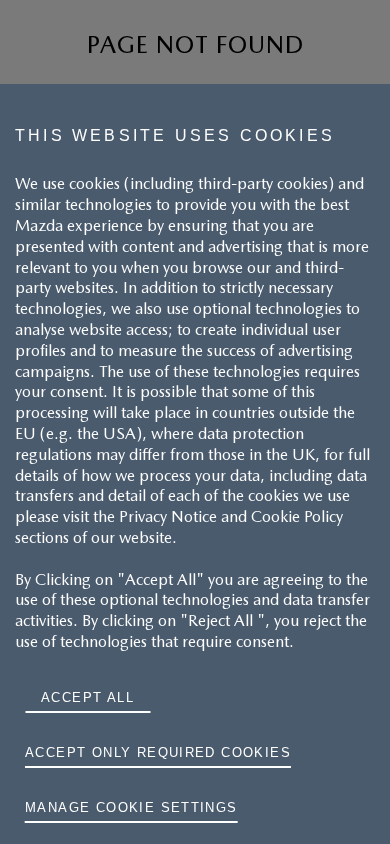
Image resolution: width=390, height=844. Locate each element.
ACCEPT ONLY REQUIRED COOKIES (158, 752)
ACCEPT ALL (87, 697)
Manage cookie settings (131, 807)
